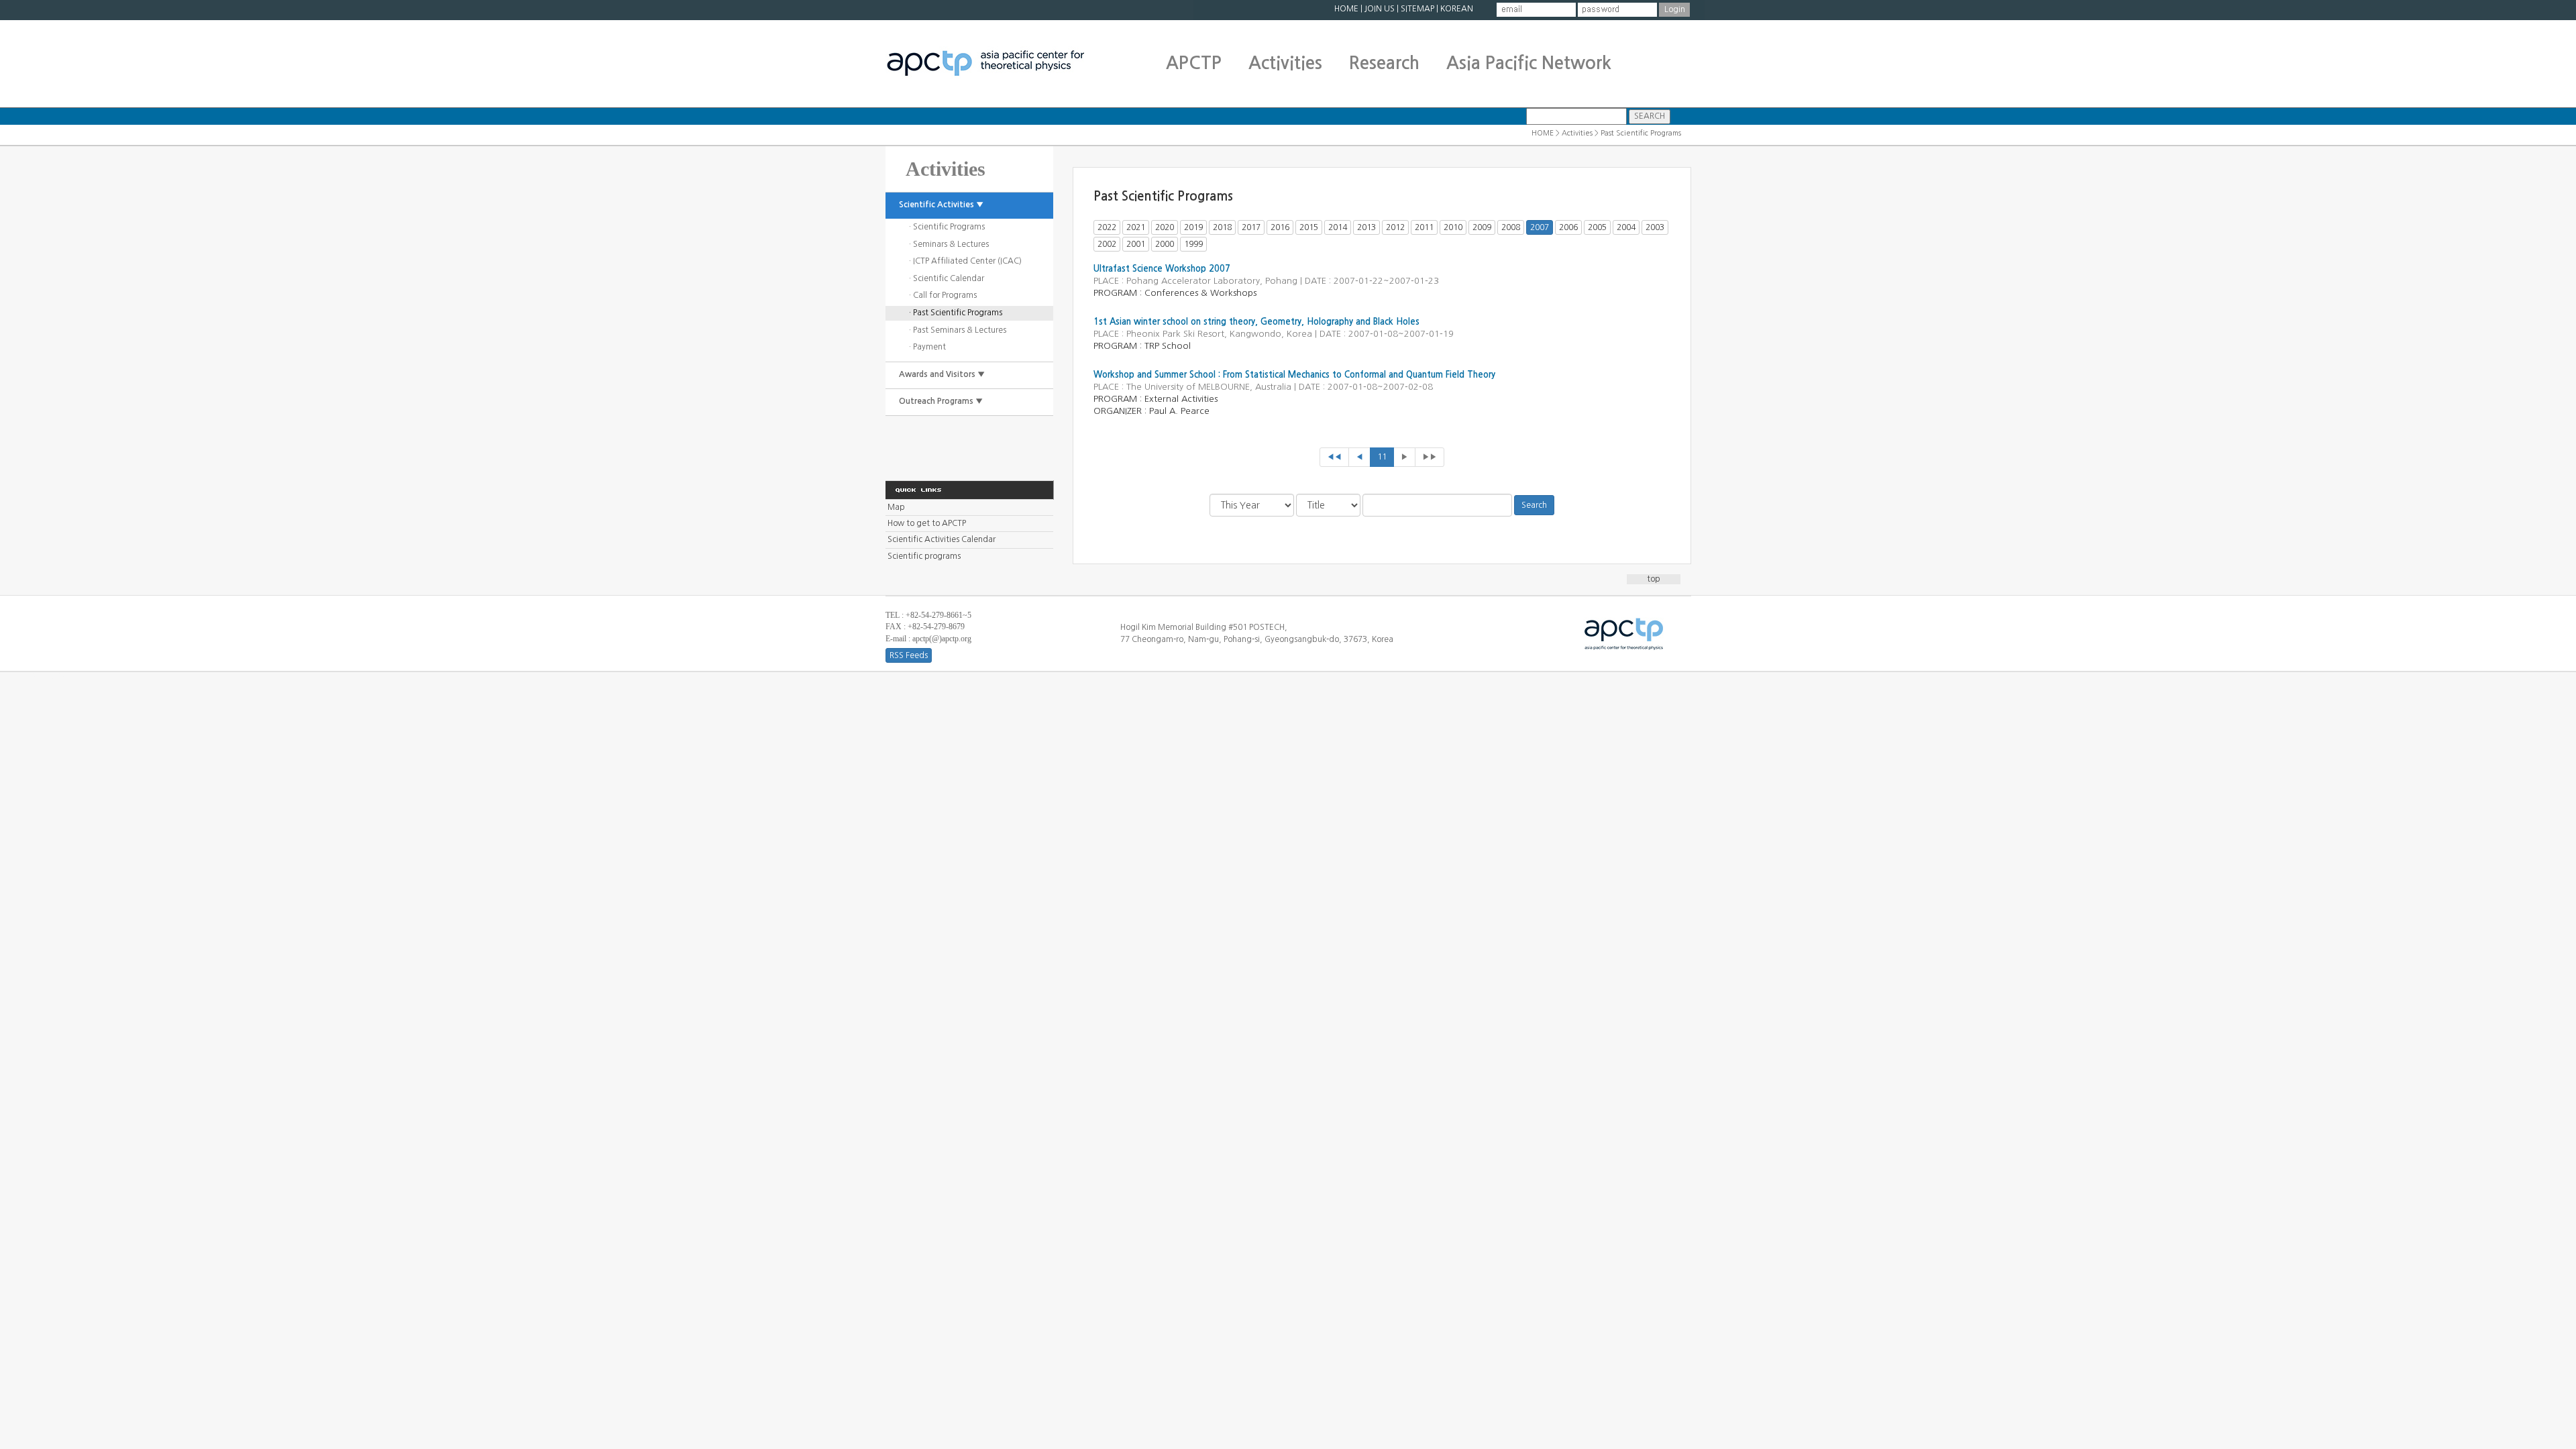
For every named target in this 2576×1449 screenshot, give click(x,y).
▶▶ (1430, 457)
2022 (1107, 227)
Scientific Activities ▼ (941, 205)
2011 (1424, 227)
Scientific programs (924, 556)
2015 (1309, 227)
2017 (1251, 227)
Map (896, 507)
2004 (1626, 227)
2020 (1165, 227)
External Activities (1181, 399)
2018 (1222, 227)
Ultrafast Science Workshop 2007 (1162, 269)
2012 (1395, 227)
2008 (1511, 227)
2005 (1597, 227)
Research (1384, 63)
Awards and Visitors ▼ (942, 374)
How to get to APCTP (927, 523)
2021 (1136, 227)
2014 (1338, 227)
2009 (1482, 227)
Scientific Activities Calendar (942, 539)
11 (1382, 457)
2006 (1568, 227)
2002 (1107, 244)
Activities (1285, 63)
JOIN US (1380, 9)
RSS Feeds (909, 655)
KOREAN (1457, 9)
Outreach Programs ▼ (941, 401)
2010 (1453, 227)
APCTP (1194, 63)
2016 (1280, 227)
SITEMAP (1417, 9)
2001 (1136, 244)
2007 (1540, 227)
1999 (1193, 244)
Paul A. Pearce (1179, 411)
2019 (1193, 227)
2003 (1655, 227)
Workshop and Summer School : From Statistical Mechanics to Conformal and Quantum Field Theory (1294, 375)
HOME (1346, 9)
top (1654, 579)
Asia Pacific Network (1529, 63)
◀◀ (1334, 457)
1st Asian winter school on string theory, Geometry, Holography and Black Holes (1256, 322)
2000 (1165, 244)
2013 (1366, 227)
